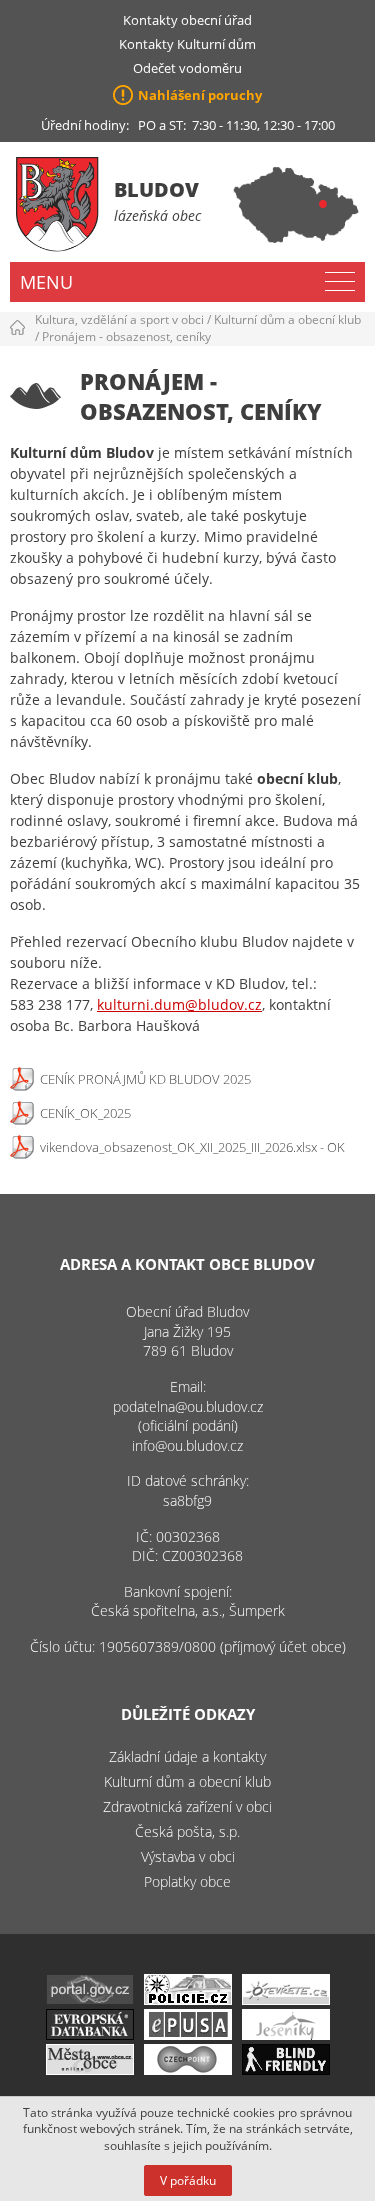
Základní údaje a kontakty (187, 1756)
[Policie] (188, 1999)
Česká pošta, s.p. (187, 1831)
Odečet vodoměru (187, 68)
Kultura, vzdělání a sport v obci (119, 319)
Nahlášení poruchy (200, 95)
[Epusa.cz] (188, 2034)
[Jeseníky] (286, 2034)
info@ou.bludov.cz (187, 1445)
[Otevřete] (286, 1999)
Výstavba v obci (188, 1856)
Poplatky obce (187, 1881)
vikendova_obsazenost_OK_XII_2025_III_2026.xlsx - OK (192, 1147)
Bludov (156, 189)
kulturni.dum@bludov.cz (179, 1004)
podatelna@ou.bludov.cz (188, 1406)
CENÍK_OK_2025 (85, 1113)
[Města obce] (90, 2069)
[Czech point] (188, 2069)
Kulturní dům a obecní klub (287, 319)
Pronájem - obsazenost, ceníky (126, 336)
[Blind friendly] (286, 2069)
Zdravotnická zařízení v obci (187, 1806)
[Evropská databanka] (90, 2034)
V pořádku (188, 2180)
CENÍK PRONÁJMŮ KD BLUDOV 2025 (145, 1079)
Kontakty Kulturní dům (187, 44)
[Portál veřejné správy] (90, 1999)
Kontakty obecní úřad (187, 20)
